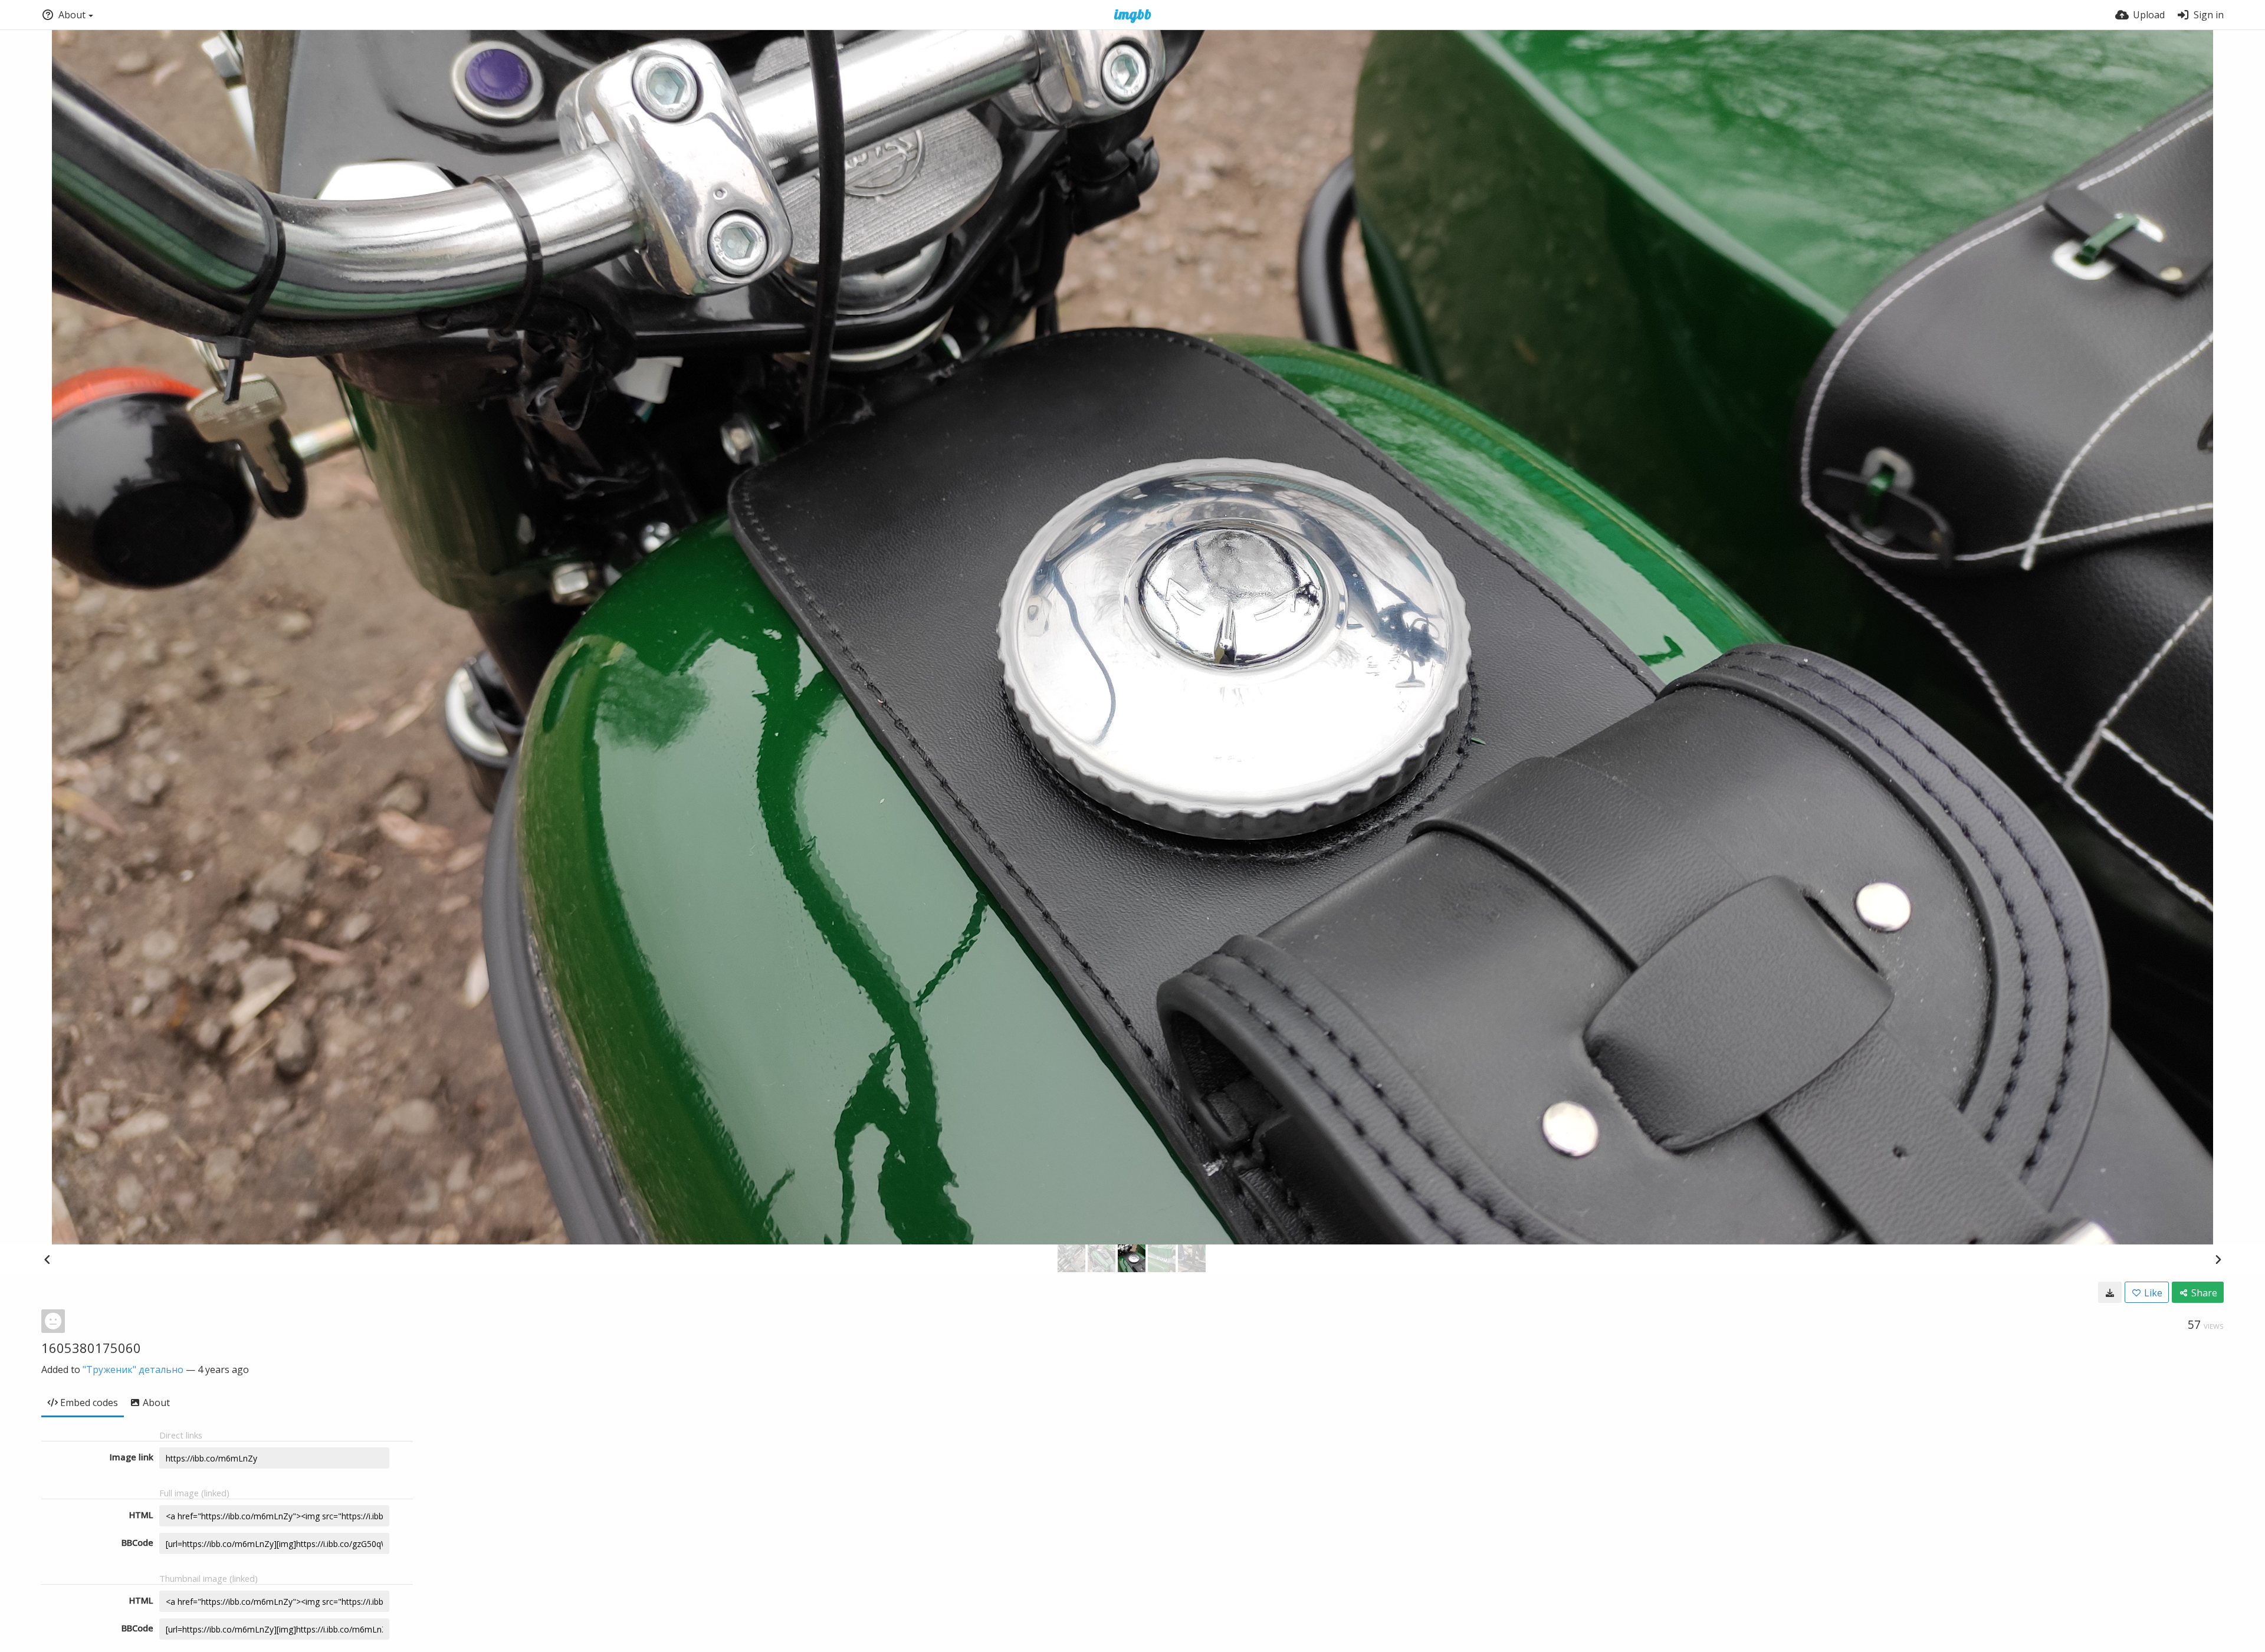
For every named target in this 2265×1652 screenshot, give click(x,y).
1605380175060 (91, 1348)
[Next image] (2218, 1259)
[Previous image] (47, 1259)
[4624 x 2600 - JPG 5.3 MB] (2110, 1292)
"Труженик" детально (133, 1369)
